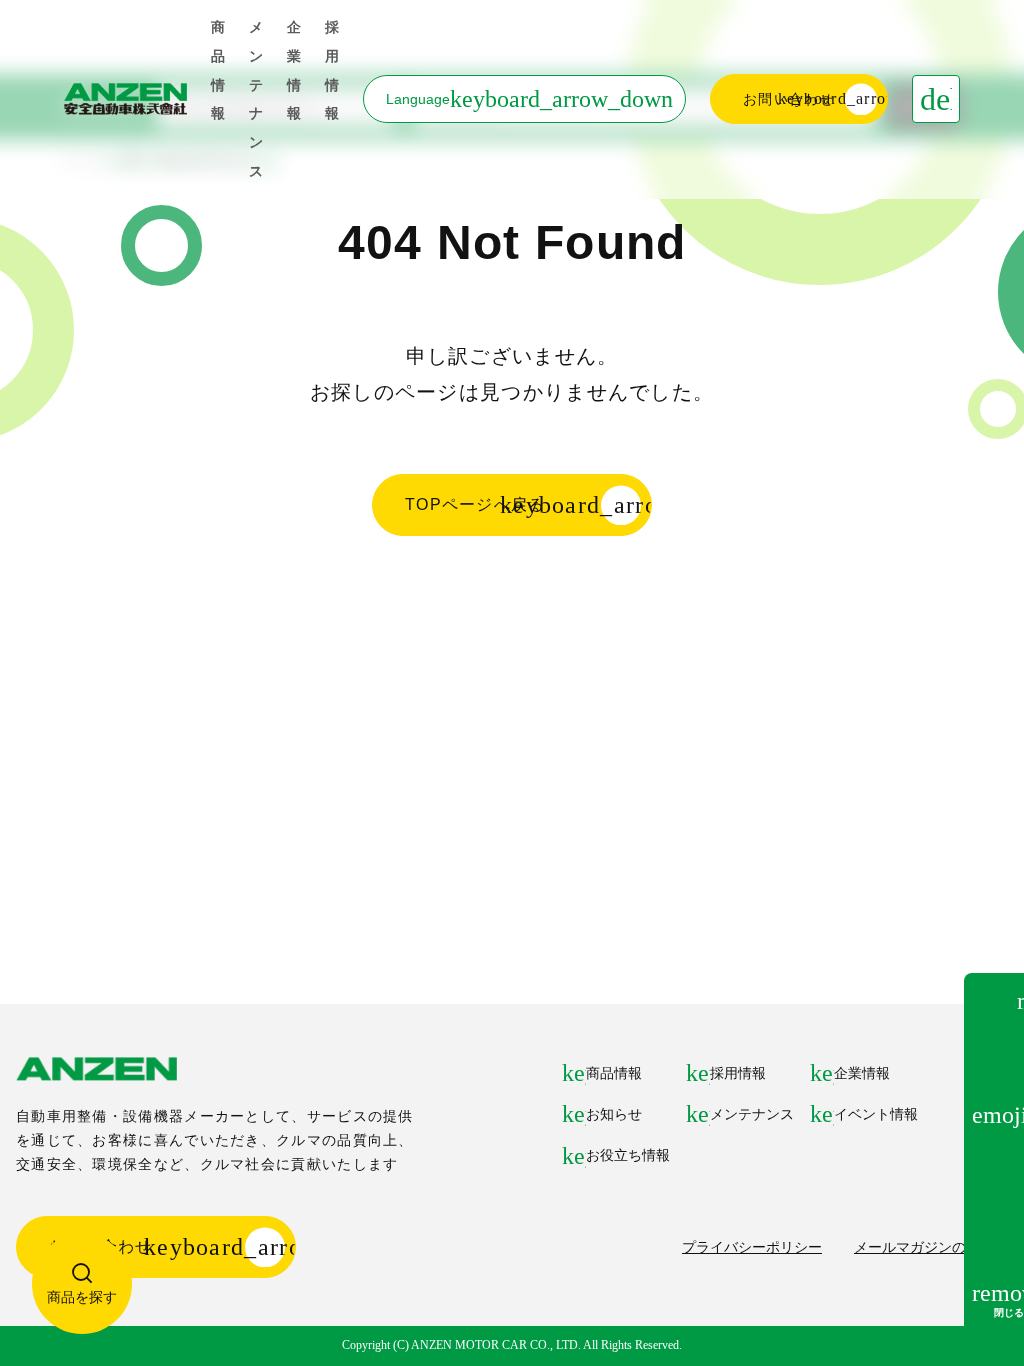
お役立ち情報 (628, 1155)
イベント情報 (876, 1114)
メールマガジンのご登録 (931, 1247)
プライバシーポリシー (752, 1247)
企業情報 (862, 1073)
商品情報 (614, 1073)
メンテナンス (752, 1114)
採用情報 (738, 1073)
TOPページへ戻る (475, 504)
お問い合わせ (789, 99)
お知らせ (614, 1114)
